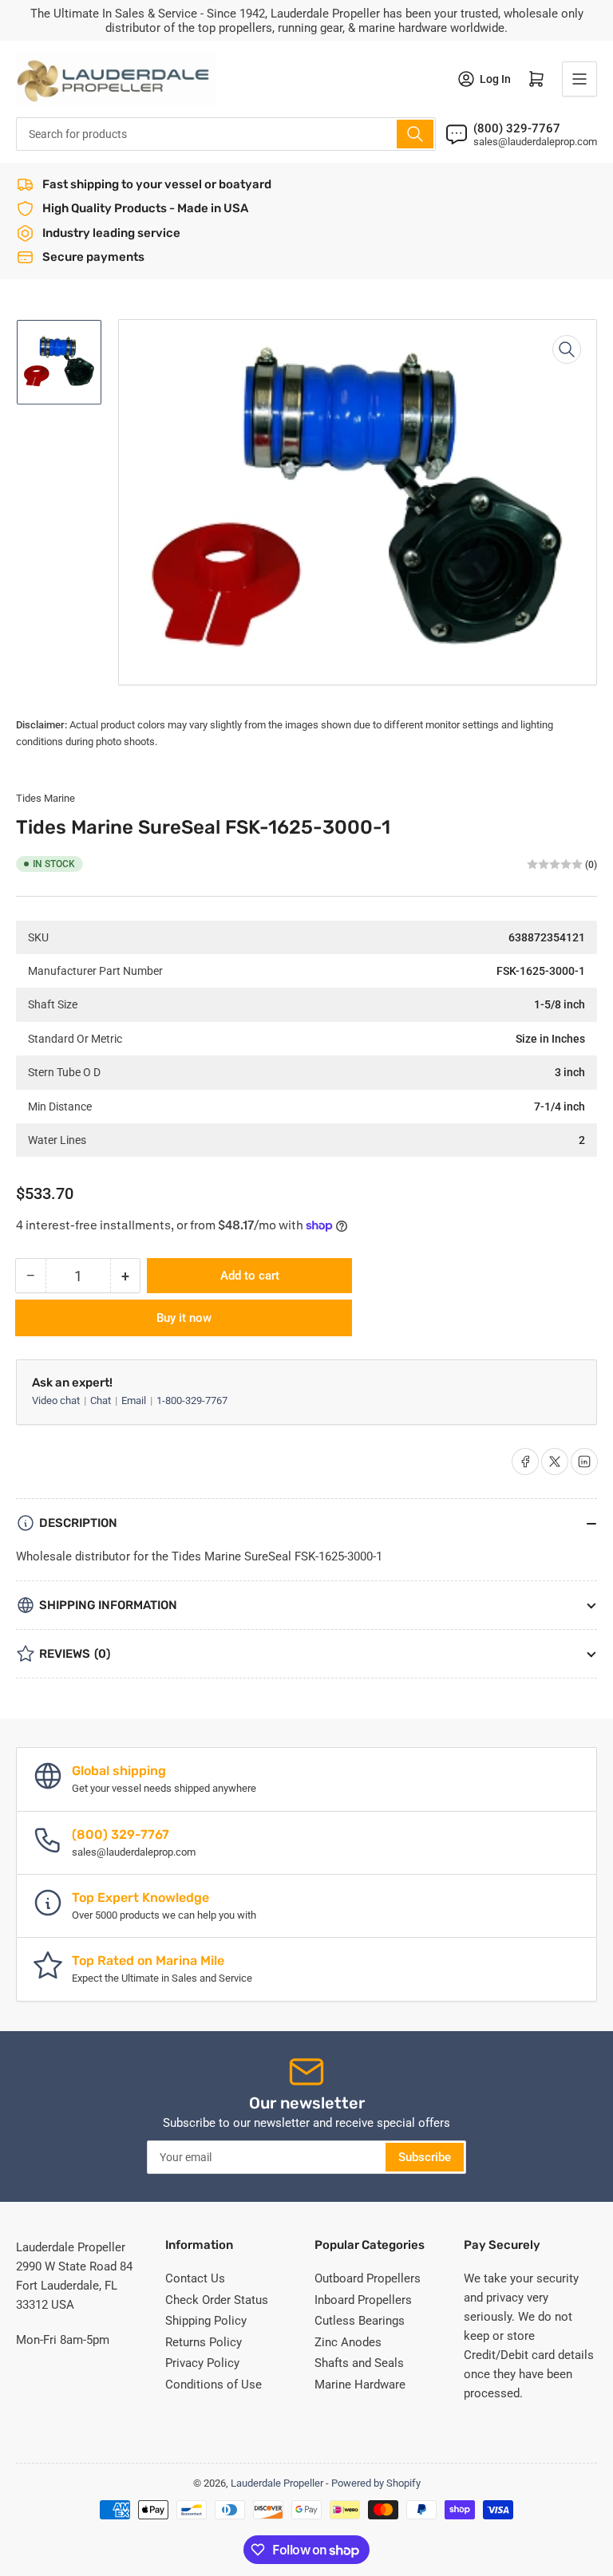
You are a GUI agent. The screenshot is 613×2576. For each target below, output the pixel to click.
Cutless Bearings (360, 2321)
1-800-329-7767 (192, 1400)
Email (135, 1400)
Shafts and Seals (359, 2363)
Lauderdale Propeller (277, 2483)
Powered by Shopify (376, 2483)
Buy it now (184, 1318)
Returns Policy (204, 2342)
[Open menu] (579, 79)
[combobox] (226, 134)
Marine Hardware (360, 2385)
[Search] (415, 134)
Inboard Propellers (363, 2300)
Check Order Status (217, 2300)
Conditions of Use (214, 2385)
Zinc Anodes (348, 2342)
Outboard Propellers (368, 2278)
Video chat (57, 1400)
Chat (102, 1400)
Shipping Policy (206, 2321)
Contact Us (195, 2278)
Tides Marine (45, 798)
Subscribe (425, 2157)
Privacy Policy (202, 2363)
